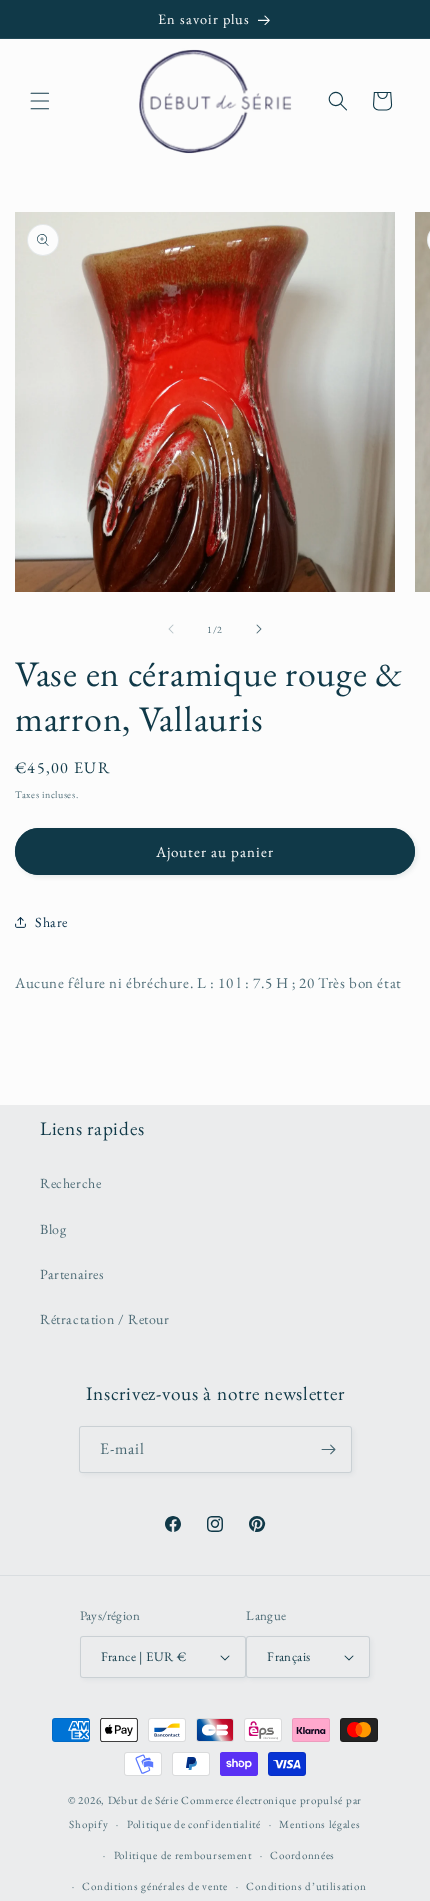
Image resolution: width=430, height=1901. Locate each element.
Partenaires (72, 1274)
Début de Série (143, 1800)
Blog (53, 1229)
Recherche (70, 1183)
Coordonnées (302, 1855)
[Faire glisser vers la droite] (259, 629)
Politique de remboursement (183, 1855)
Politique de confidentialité (194, 1824)
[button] (40, 101)
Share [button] (51, 922)
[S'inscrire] (329, 1449)
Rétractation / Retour (105, 1319)
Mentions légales (319, 1824)
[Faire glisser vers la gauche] (171, 629)
